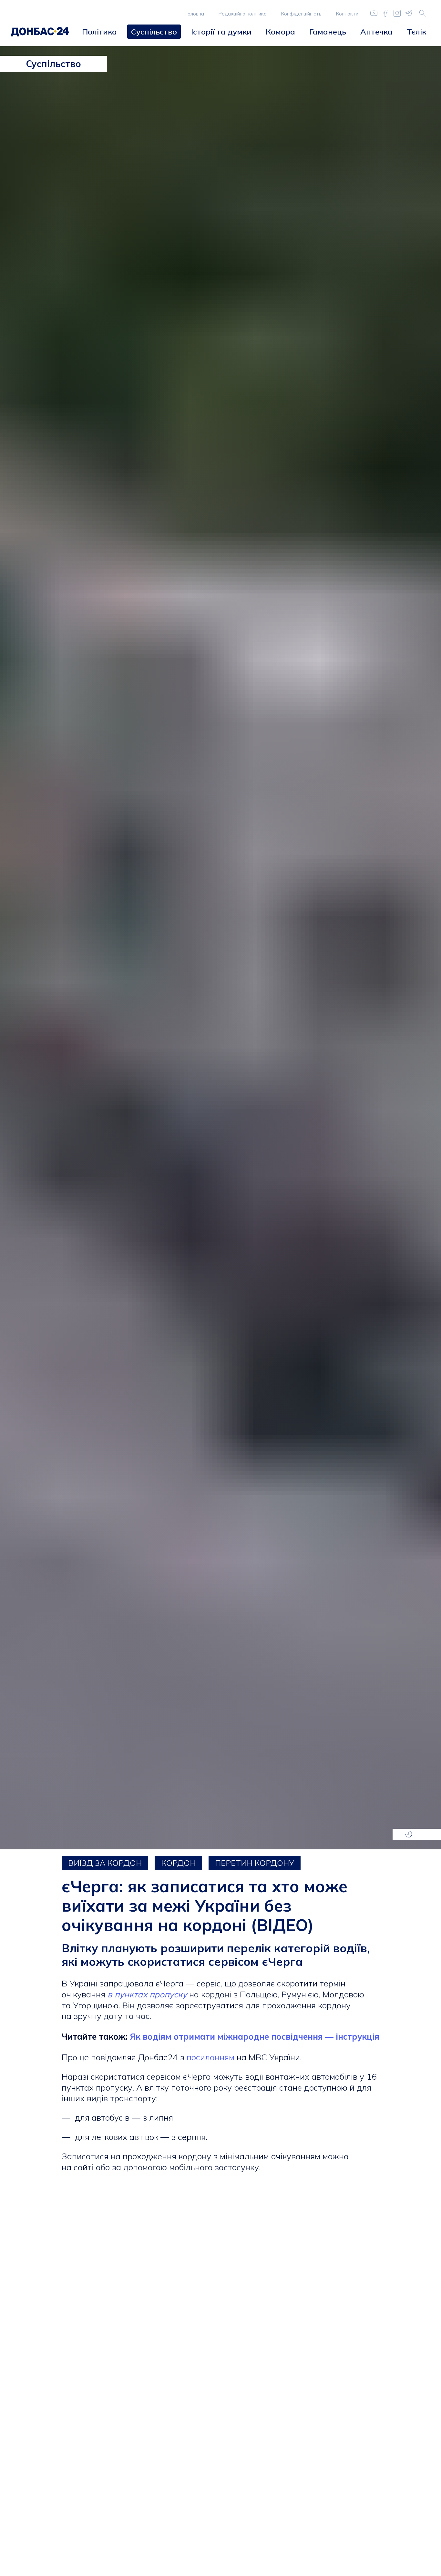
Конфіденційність (301, 14)
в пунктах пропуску (147, 1994)
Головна (195, 14)
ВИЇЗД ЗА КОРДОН (105, 1863)
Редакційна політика (242, 14)
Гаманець (328, 32)
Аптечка (376, 32)
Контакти (347, 14)
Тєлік (416, 32)
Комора (280, 32)
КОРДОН (178, 1863)
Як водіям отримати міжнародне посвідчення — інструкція (253, 2037)
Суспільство (154, 32)
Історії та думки (221, 32)
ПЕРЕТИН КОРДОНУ (255, 1863)
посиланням (210, 2057)
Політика (99, 32)
